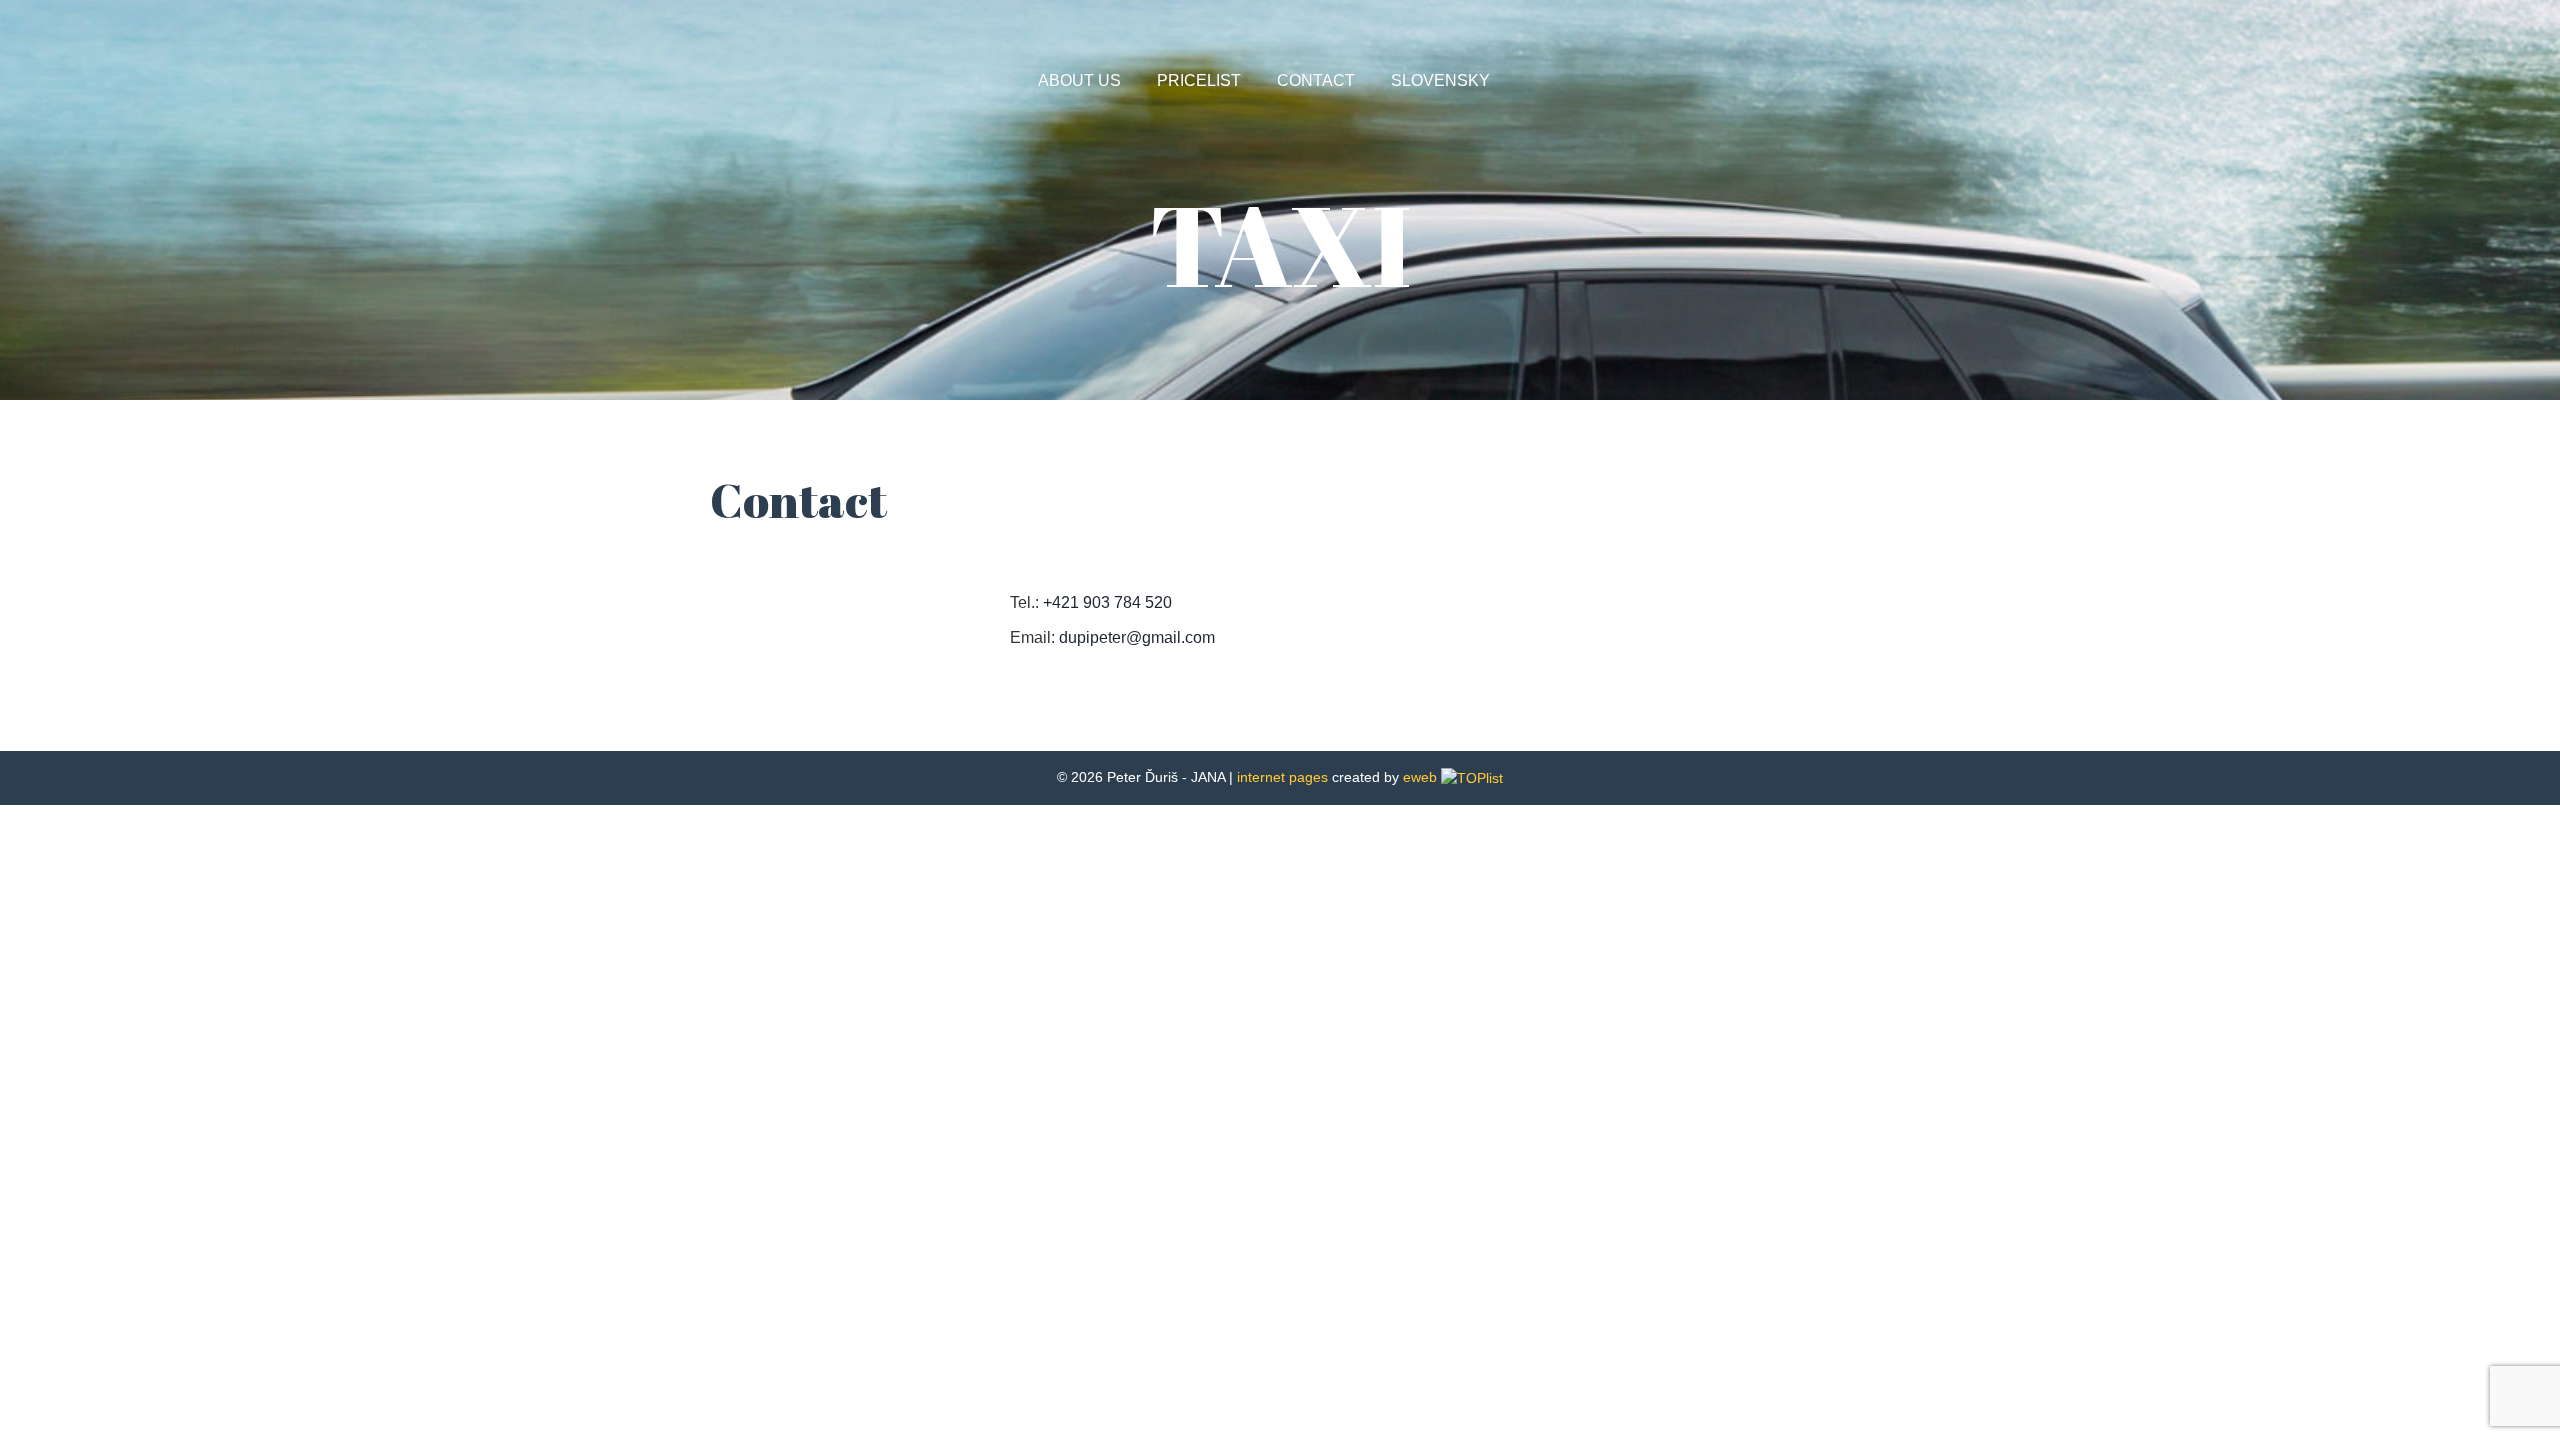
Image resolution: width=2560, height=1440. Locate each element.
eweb (1420, 777)
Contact (1316, 80)
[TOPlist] (1472, 777)
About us (1079, 80)
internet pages (1282, 777)
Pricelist (1199, 80)
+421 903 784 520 (1107, 602)
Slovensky (1440, 80)
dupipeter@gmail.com (1137, 637)
